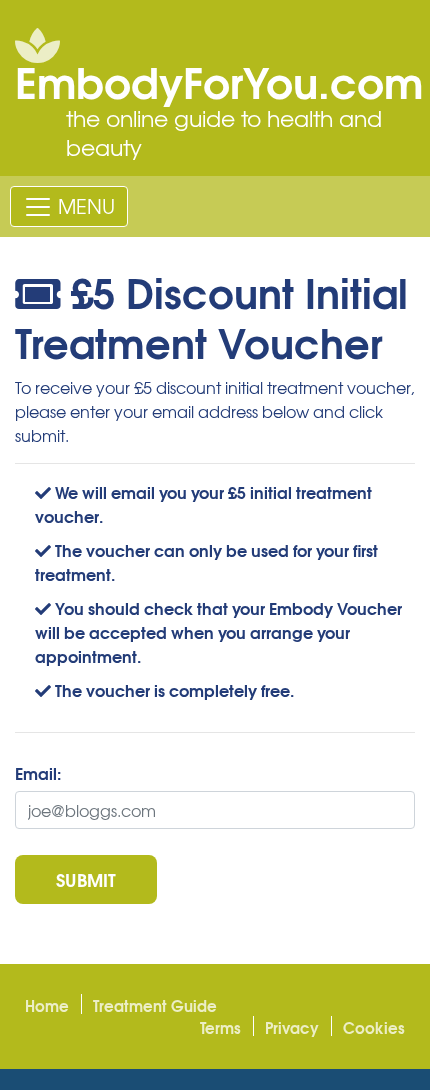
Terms (220, 1027)
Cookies (374, 1027)
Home (47, 1005)
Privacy (292, 1027)
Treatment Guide (155, 1005)
